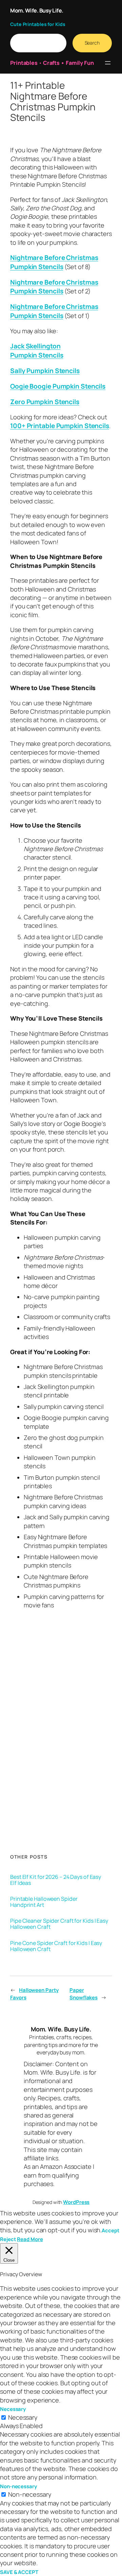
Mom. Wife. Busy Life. (37, 10)
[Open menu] (108, 63)
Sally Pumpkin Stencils (45, 371)
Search (92, 43)
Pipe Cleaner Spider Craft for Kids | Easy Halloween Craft (59, 1924)
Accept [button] (110, 2230)
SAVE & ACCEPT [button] (19, 2572)
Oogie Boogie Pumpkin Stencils (58, 386)
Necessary (23, 2417)
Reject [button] (8, 2239)
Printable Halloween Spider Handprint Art (44, 1902)
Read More (30, 2239)
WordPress (76, 2202)
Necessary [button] (13, 2409)
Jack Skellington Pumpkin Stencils (37, 351)
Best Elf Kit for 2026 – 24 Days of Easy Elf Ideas (56, 1880)
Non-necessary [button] (18, 2486)
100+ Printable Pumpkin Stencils (60, 426)
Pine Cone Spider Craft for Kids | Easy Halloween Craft (56, 1946)
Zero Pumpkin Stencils (45, 402)
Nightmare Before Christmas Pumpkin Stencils (54, 262)
